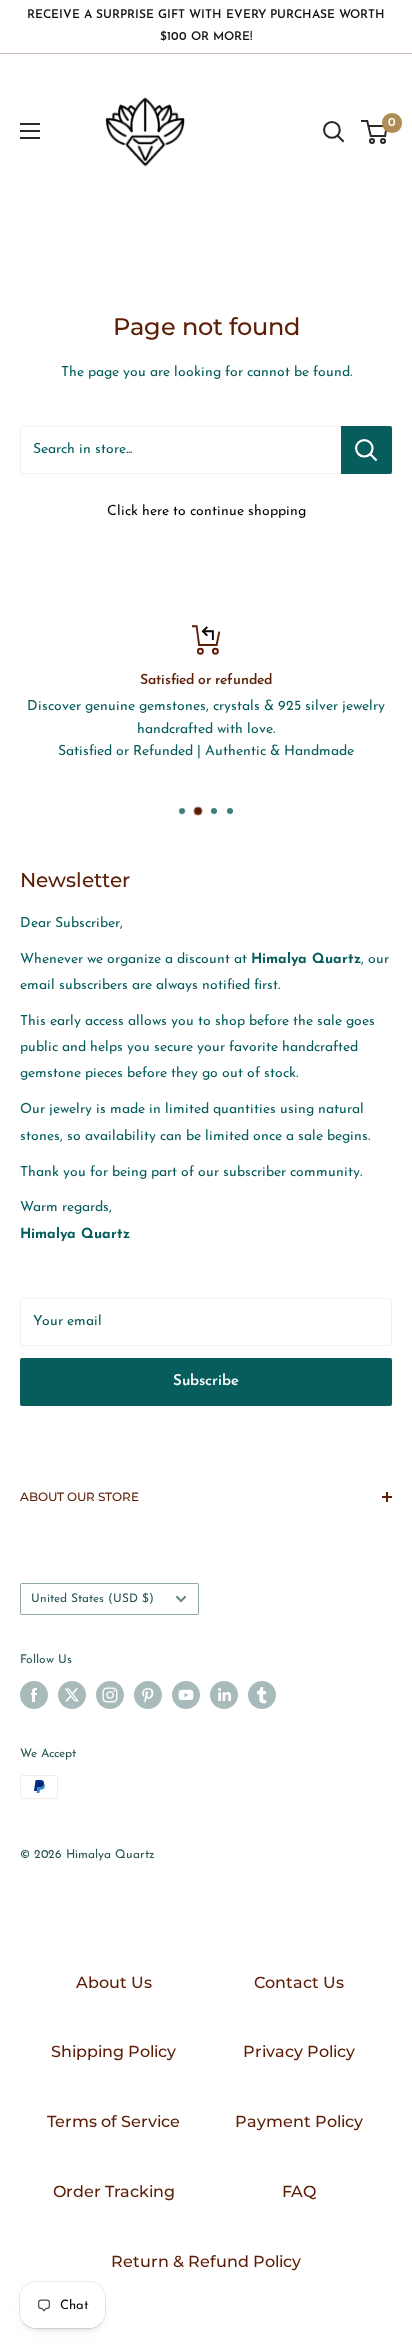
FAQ (299, 2191)
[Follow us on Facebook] (34, 1695)
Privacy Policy (299, 2051)
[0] (375, 132)
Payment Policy (299, 2121)
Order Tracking (114, 2191)
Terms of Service (113, 2121)
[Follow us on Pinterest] (148, 1695)
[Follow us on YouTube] (186, 1695)
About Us (114, 1982)
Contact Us (299, 1982)
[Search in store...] (366, 450)
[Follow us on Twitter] (72, 1695)
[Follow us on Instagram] (110, 1695)
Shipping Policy (113, 2051)
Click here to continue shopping (206, 511)
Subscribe (206, 1381)
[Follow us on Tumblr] (262, 1695)
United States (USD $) (92, 1599)
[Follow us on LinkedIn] (224, 1695)
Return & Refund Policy (206, 2261)
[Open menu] (30, 131)
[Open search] (334, 132)
